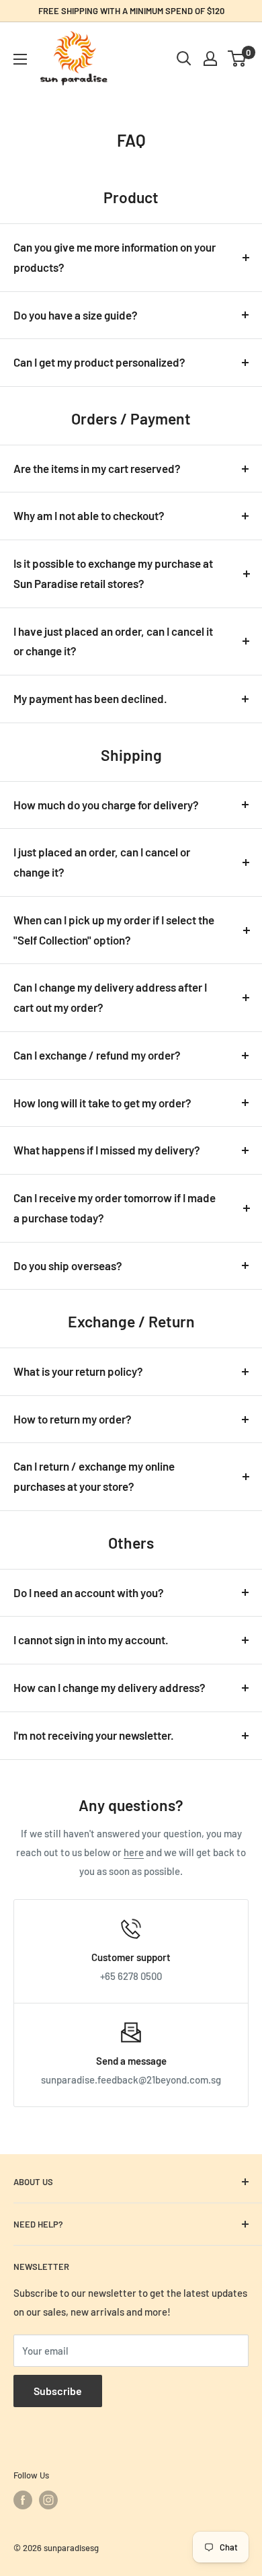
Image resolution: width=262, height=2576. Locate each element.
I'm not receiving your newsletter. (94, 1735)
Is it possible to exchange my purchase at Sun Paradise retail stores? (113, 573)
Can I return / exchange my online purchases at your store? (94, 1476)
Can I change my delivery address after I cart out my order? (110, 997)
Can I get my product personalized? (99, 362)
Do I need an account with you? (89, 1592)
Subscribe (58, 2391)
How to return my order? (73, 1419)
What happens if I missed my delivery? (107, 1150)
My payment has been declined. (90, 698)
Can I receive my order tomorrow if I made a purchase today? (115, 1208)
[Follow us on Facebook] (23, 2500)
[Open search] (184, 59)
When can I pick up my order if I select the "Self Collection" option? (114, 930)
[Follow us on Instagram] (48, 2500)
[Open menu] (20, 59)
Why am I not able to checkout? (89, 515)
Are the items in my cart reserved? (97, 468)
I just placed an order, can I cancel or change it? (102, 862)
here (134, 1852)
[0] (237, 59)
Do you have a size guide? (76, 315)
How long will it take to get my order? (102, 1103)
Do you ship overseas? (68, 1265)
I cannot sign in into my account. (91, 1640)
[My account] (210, 59)
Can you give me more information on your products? (115, 257)
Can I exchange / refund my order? (97, 1055)
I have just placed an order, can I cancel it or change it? (113, 641)
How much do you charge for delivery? (106, 805)
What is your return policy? (78, 1371)
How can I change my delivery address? (110, 1687)
